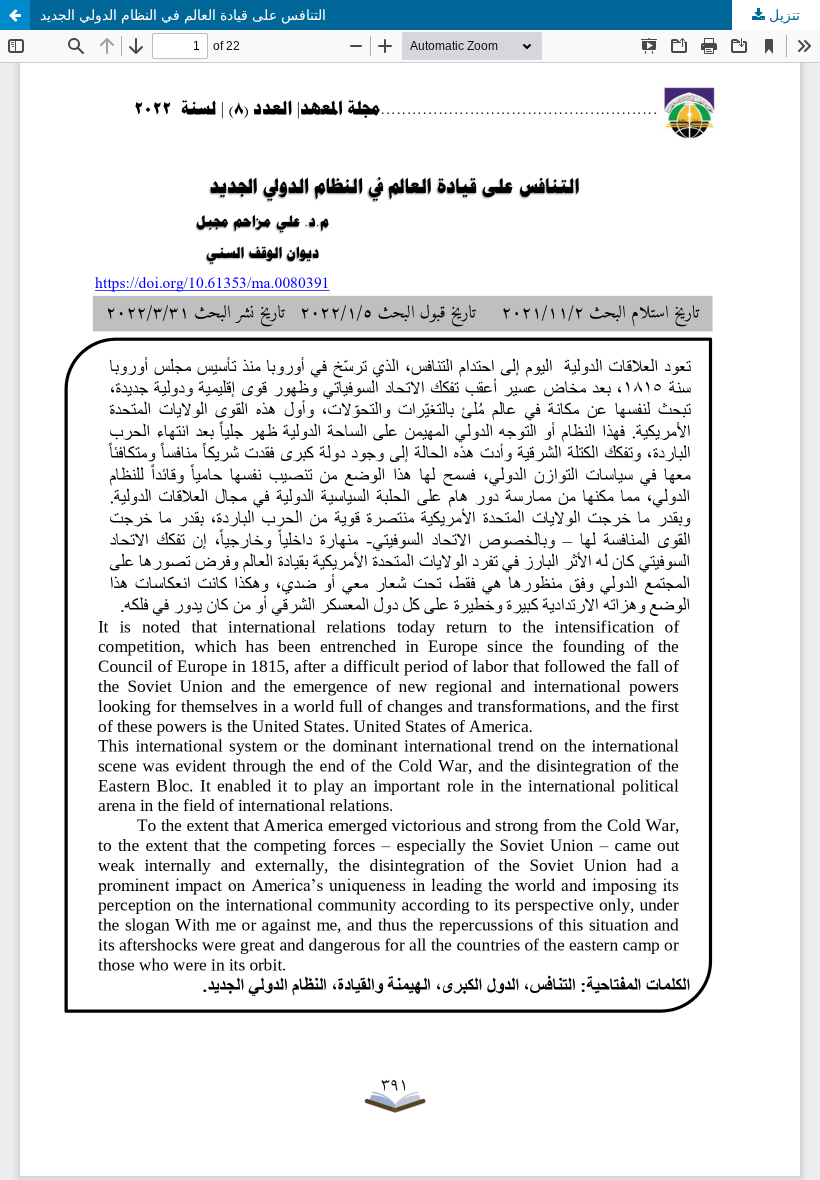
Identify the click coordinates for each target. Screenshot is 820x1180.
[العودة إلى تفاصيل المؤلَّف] (15, 15)
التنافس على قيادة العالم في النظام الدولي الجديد (183, 14)
